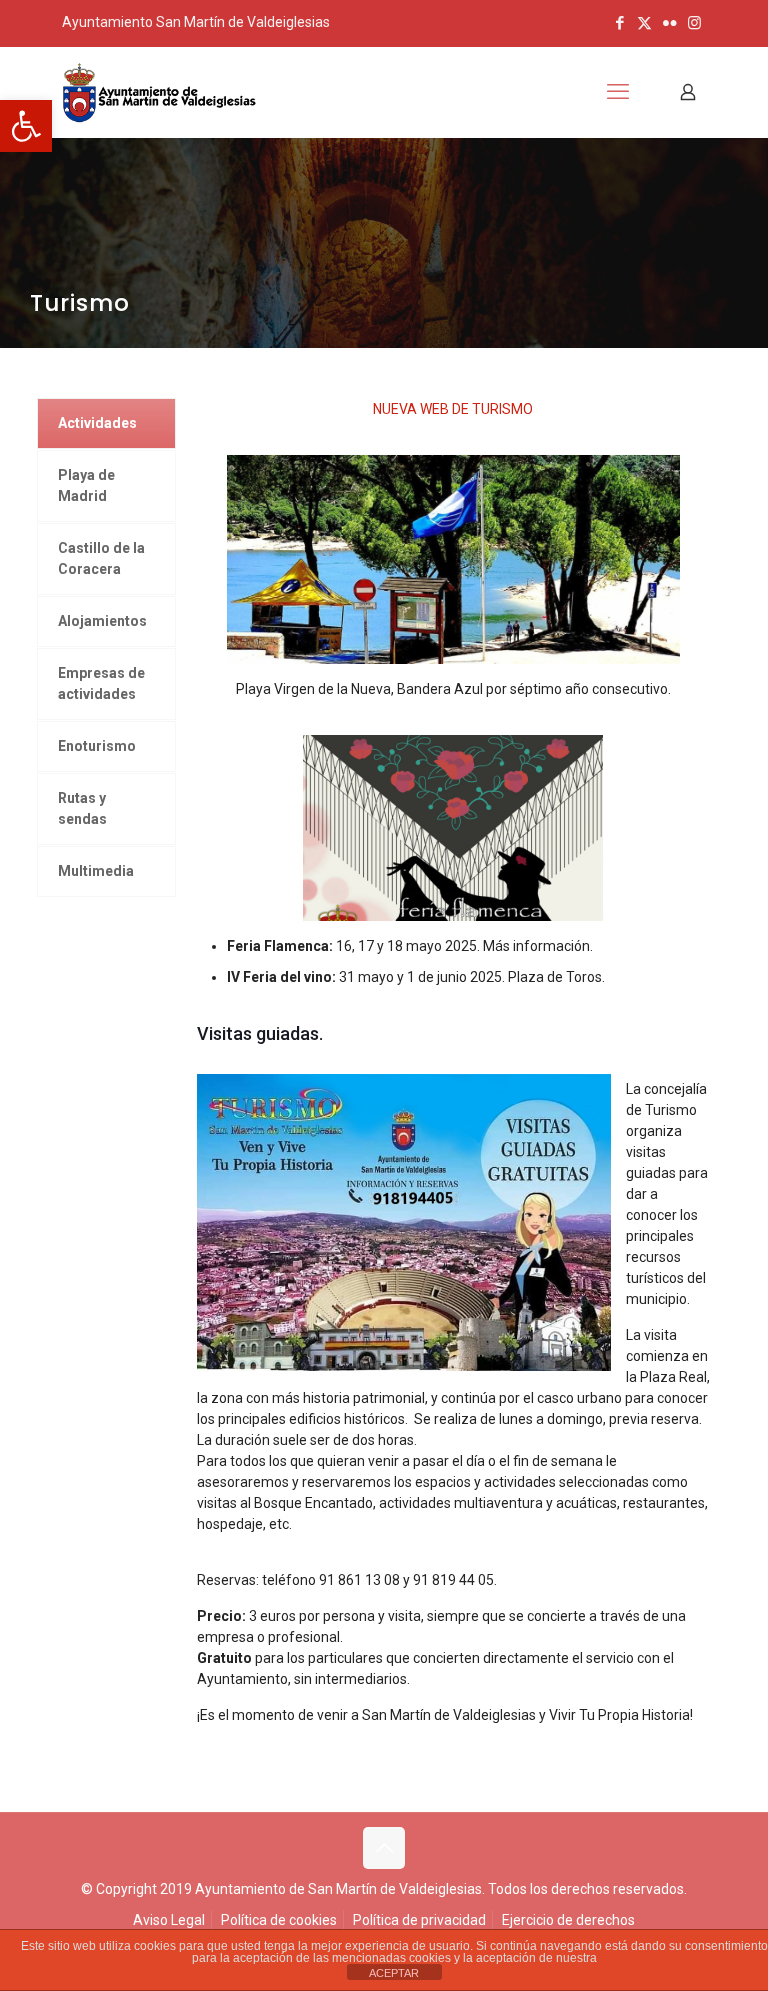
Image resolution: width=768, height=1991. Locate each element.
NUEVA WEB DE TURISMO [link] (453, 409)
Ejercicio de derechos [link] (568, 1920)
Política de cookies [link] (279, 1920)
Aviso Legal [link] (169, 1920)
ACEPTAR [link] (394, 1973)
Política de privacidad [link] (419, 1920)
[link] (26, 126)
